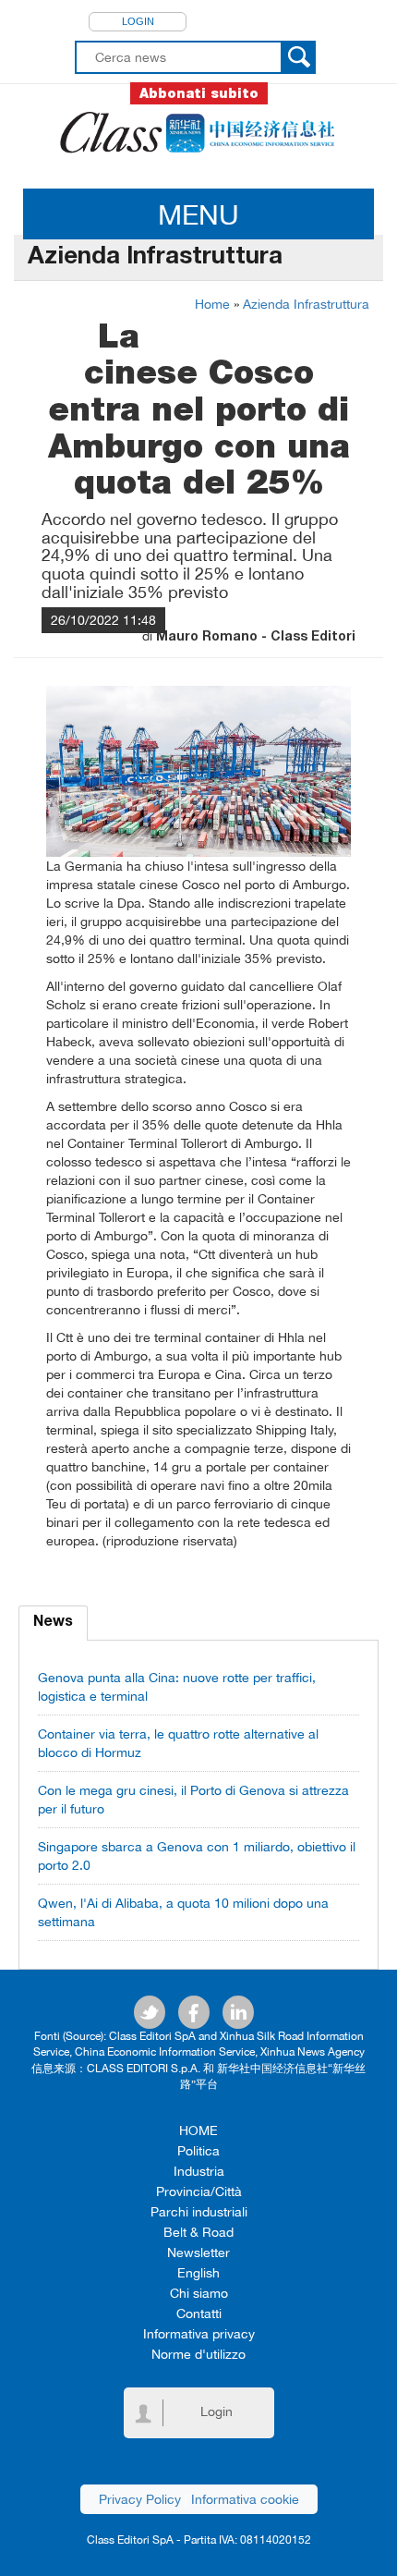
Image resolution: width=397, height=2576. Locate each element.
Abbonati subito (199, 93)
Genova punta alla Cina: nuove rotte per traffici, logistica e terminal (177, 1687)
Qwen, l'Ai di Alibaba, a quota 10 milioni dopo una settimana (183, 1912)
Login (138, 21)
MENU (198, 214)
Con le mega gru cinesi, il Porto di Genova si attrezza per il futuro (193, 1800)
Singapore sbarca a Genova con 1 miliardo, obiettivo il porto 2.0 (197, 1856)
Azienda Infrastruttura (306, 304)
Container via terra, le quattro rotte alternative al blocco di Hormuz (178, 1743)
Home (212, 304)
